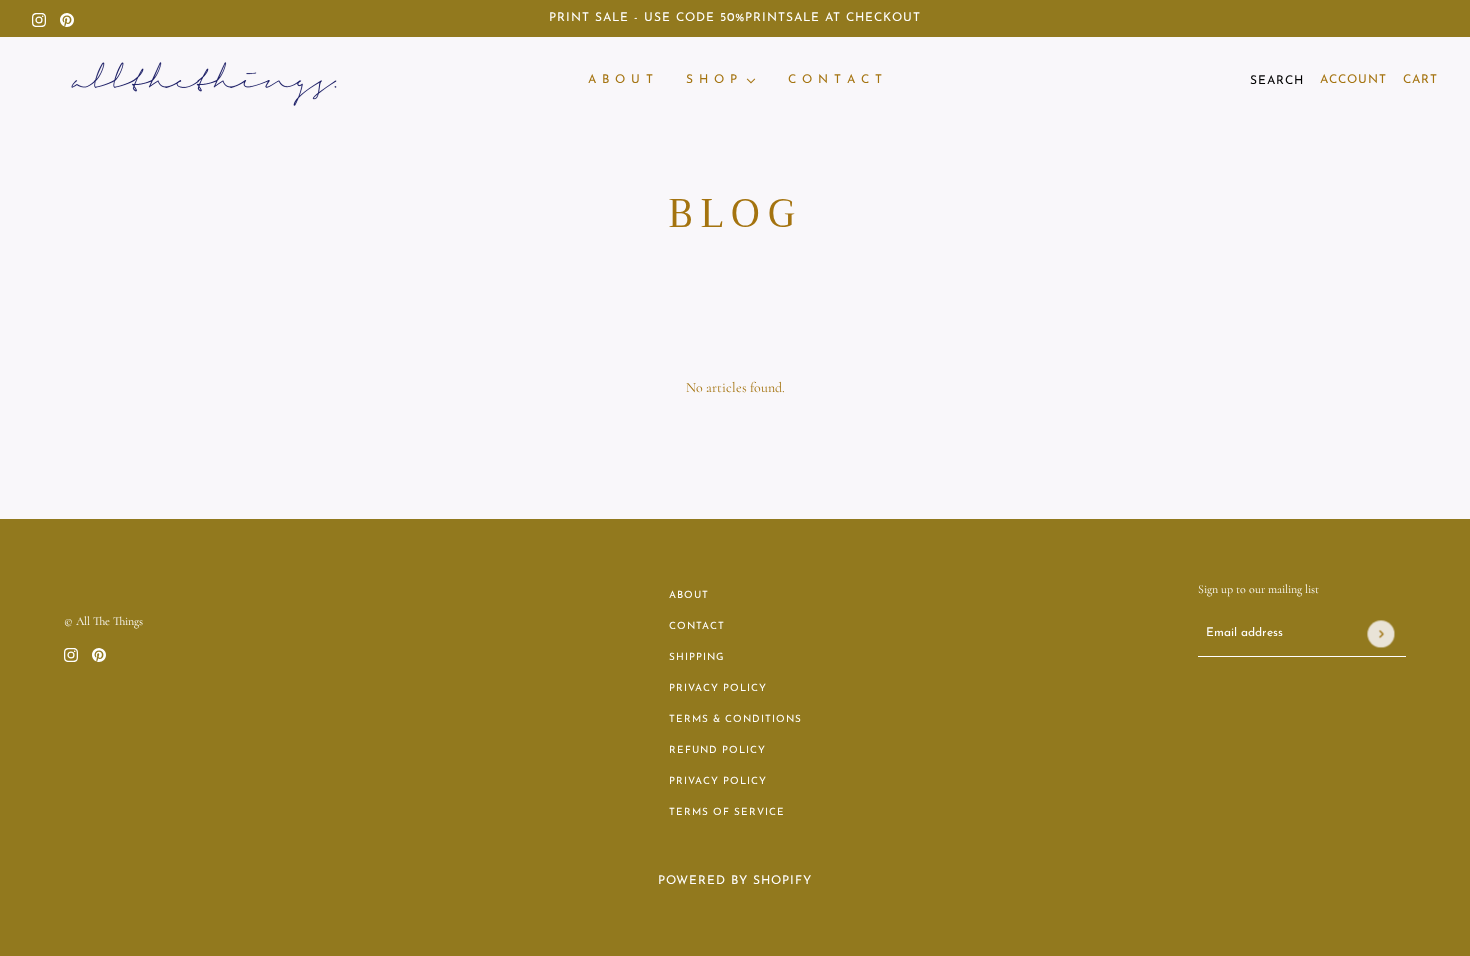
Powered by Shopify (735, 881)
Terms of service (727, 812)
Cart (1420, 80)
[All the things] (204, 80)
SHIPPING (697, 657)
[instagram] (39, 18)
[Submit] (1380, 633)
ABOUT (689, 595)
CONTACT (697, 626)
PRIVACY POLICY (718, 688)
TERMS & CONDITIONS (735, 719)
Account (1353, 80)
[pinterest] (67, 18)
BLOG (735, 213)
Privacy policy (718, 781)
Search (1277, 81)
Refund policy (717, 750)
